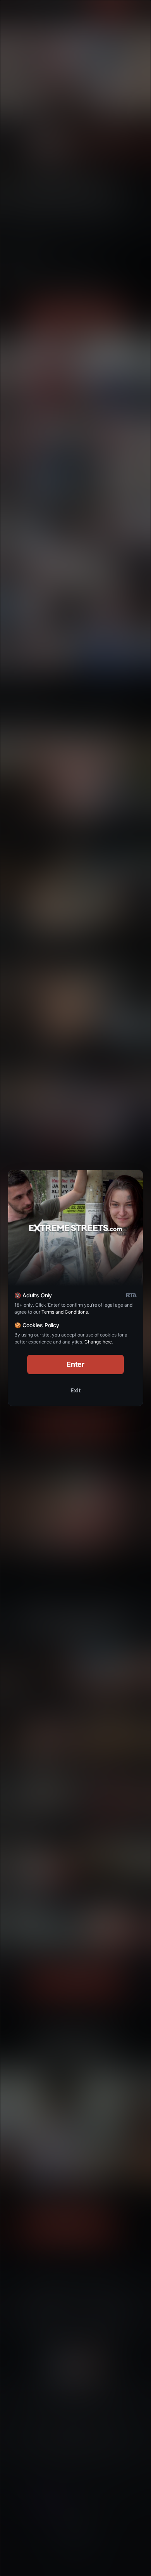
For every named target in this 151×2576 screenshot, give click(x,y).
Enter (76, 1364)
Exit (75, 1390)
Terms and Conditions (65, 1312)
